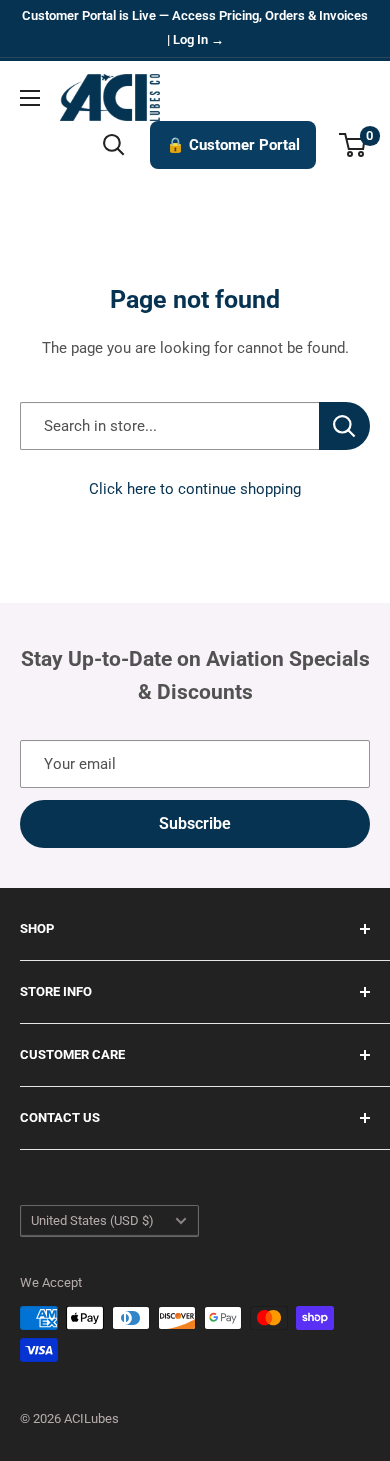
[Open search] (114, 145)
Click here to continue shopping (195, 489)
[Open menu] (30, 98)
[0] (353, 145)
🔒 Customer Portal (233, 145)
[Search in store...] (344, 426)
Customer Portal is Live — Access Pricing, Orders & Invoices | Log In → (195, 27)
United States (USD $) (92, 1220)
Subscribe (195, 823)
